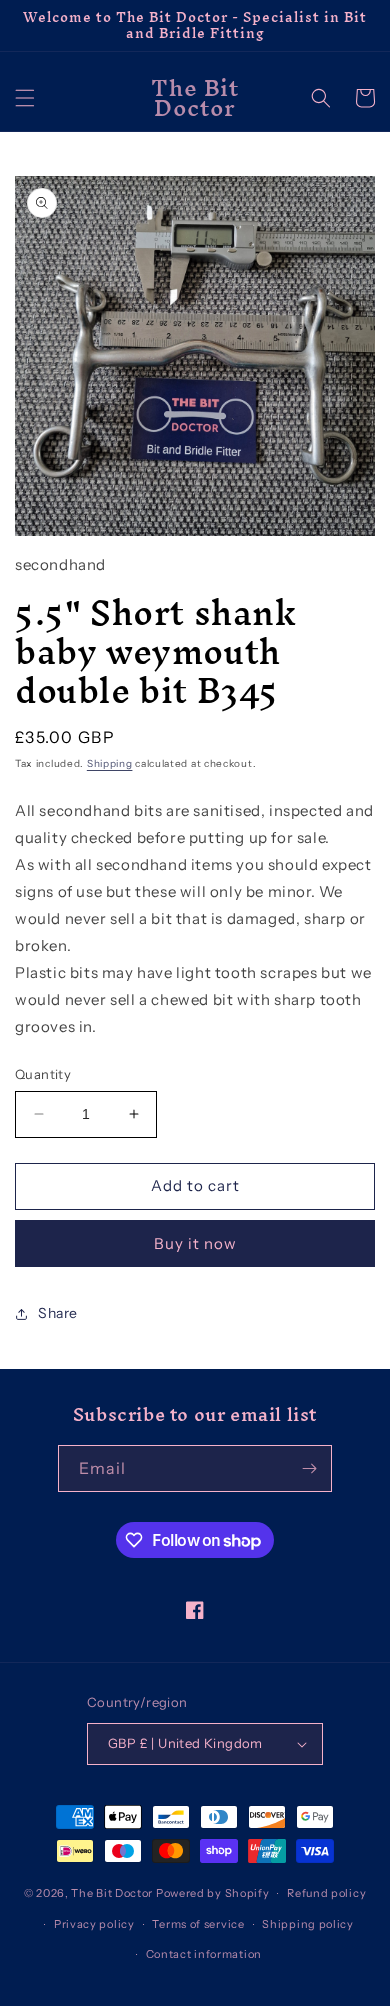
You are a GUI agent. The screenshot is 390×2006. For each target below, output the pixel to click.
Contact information (204, 1954)
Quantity (43, 1074)
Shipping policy (308, 1924)
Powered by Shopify (213, 1893)
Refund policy (326, 1893)
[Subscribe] (309, 1468)
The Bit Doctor (112, 1893)
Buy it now (195, 1243)
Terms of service (198, 1924)
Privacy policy (94, 1924)
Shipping (110, 763)
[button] (25, 98)
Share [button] (58, 1313)
